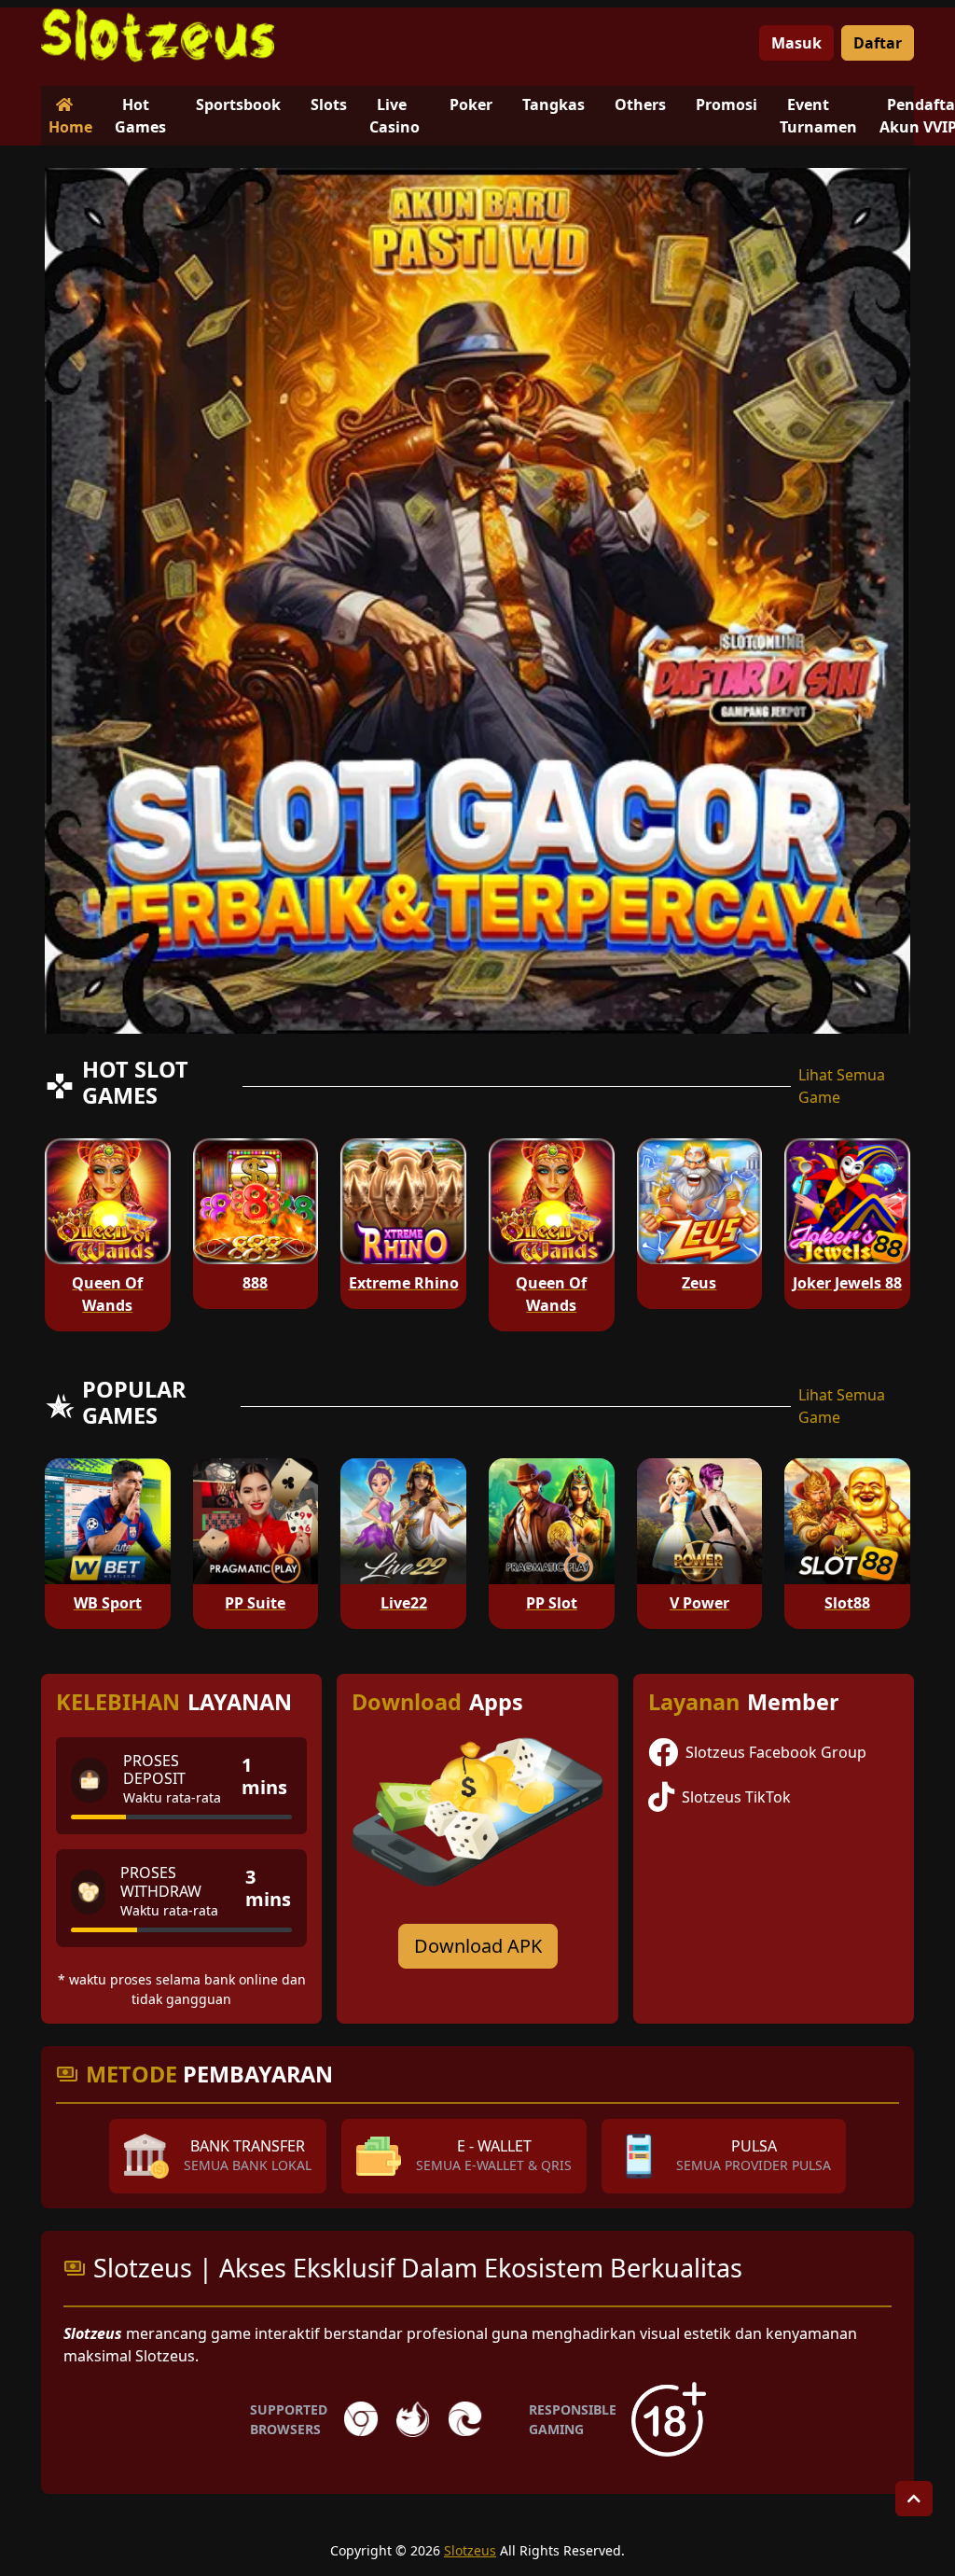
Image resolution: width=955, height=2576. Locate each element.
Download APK (478, 1946)
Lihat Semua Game (842, 1086)
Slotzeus (470, 2550)
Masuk (796, 43)
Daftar (878, 43)
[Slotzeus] (158, 35)
